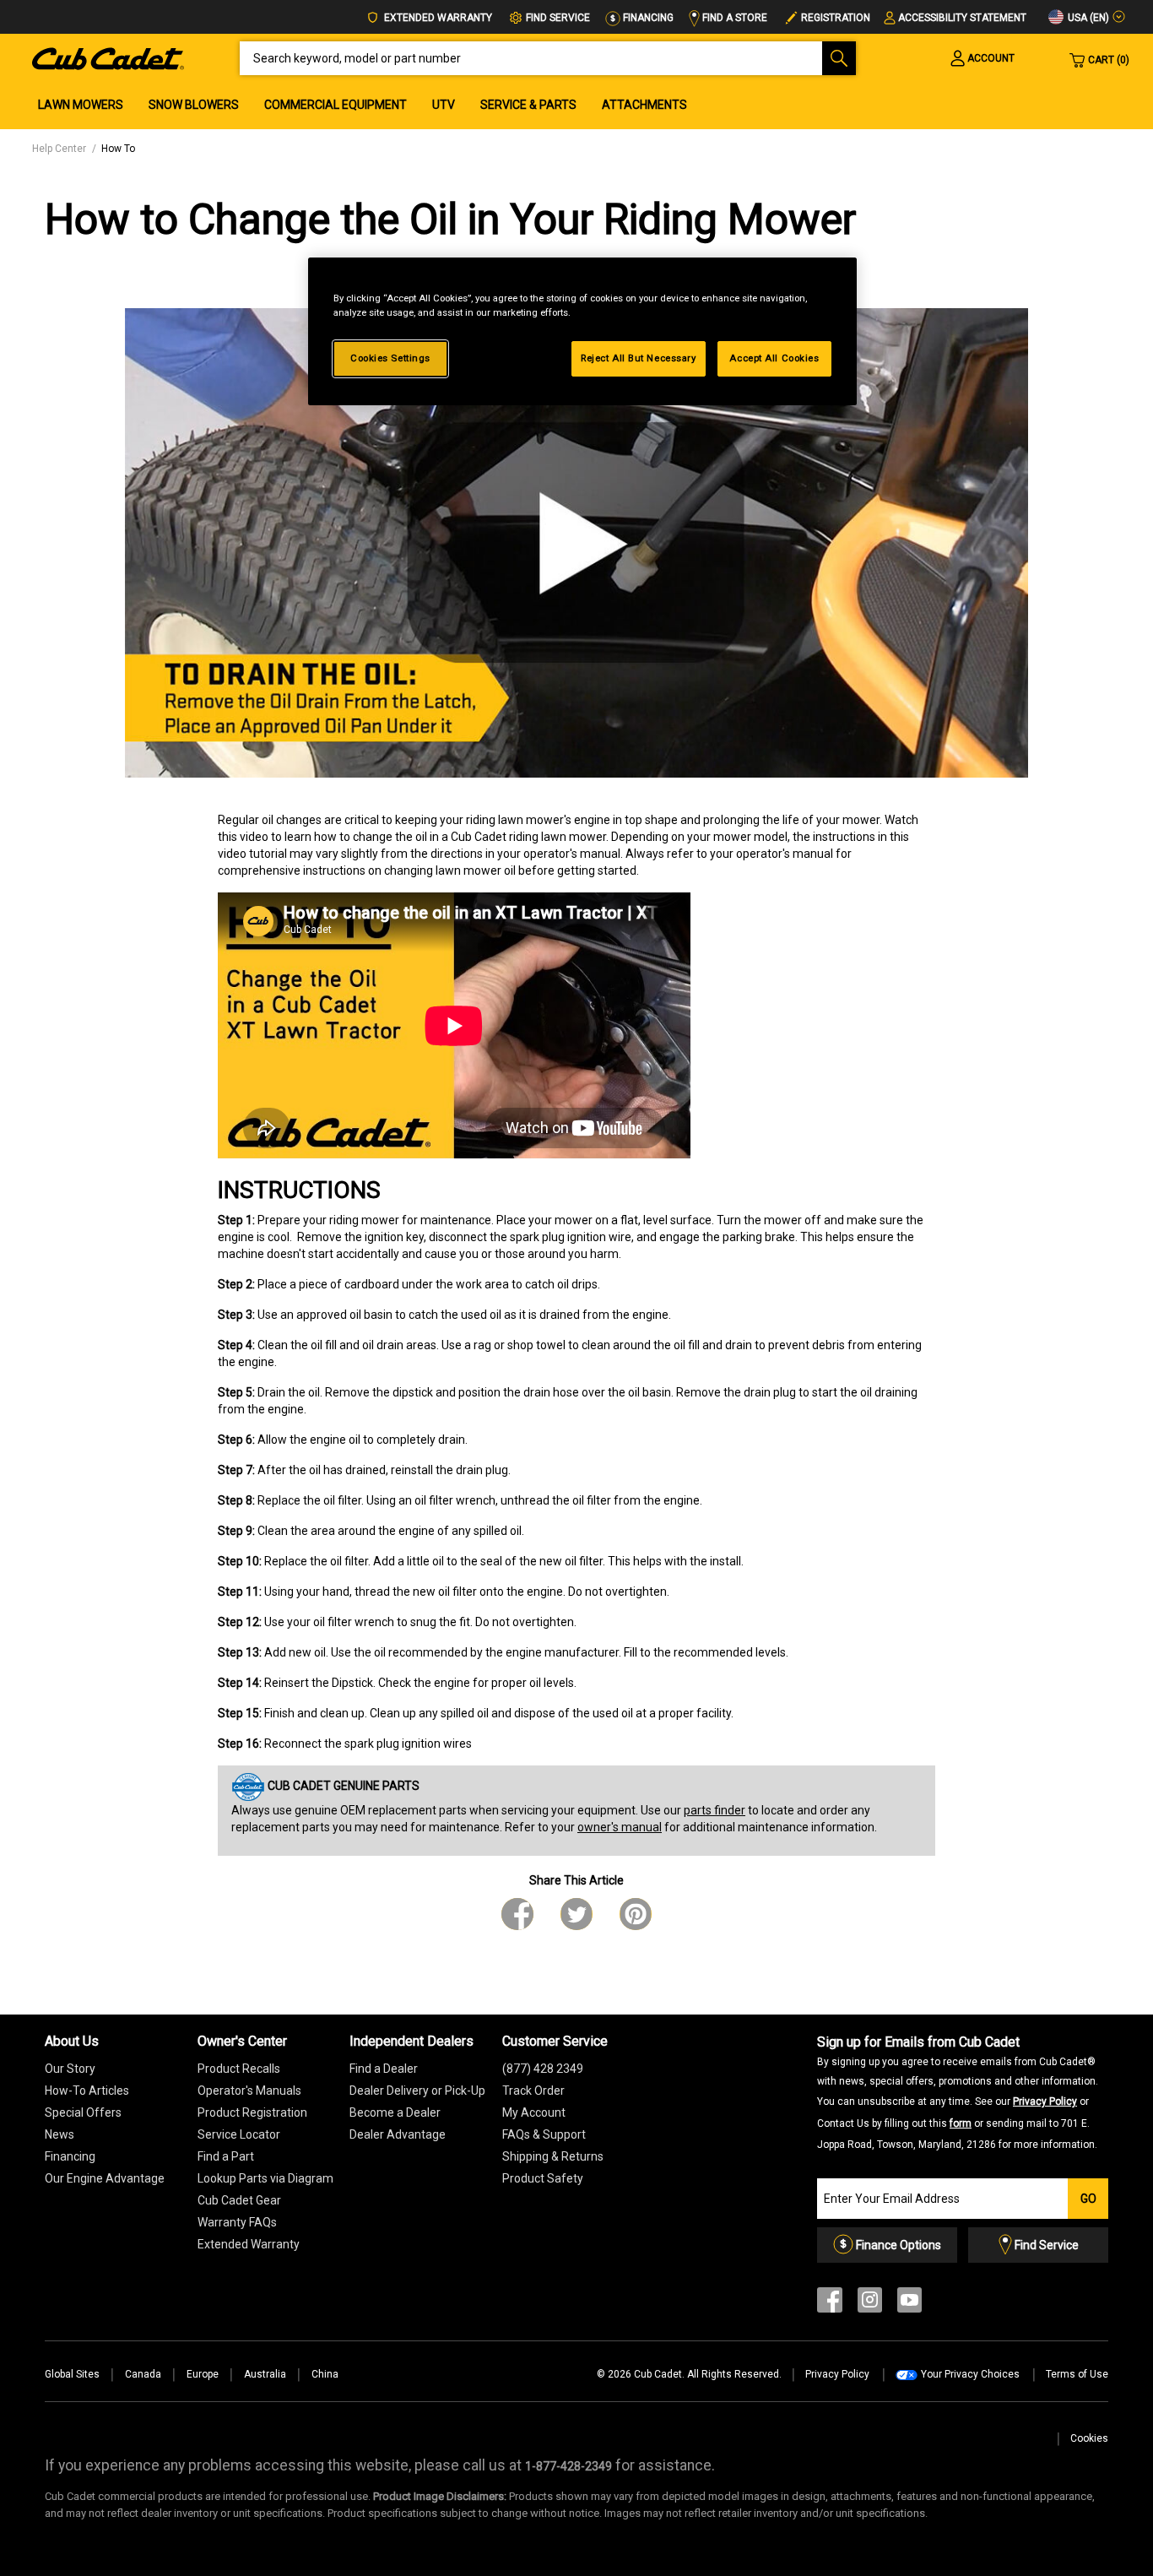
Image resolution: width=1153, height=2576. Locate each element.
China (325, 2374)
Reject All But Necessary (639, 358)
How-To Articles (87, 2091)
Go (1088, 2199)
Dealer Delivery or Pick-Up (417, 2091)
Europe (203, 2374)
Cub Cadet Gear (239, 2200)
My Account (534, 2112)
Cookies (1089, 2438)
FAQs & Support (544, 2134)
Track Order (533, 2091)
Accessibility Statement (962, 18)
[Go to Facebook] (830, 2304)
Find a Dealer (384, 2069)
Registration (836, 18)
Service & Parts (528, 105)
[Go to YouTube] (909, 2304)
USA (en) (1087, 18)
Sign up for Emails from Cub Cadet (958, 2092)
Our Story (70, 2069)
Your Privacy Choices (970, 2374)
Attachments (644, 105)
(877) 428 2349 (543, 2069)
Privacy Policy (1045, 2101)
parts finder (715, 1810)
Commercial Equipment (336, 105)
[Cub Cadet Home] (108, 57)
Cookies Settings (390, 358)
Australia (265, 2374)
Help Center (59, 149)
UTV (444, 105)
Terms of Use (1077, 2374)
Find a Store (733, 18)
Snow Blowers (194, 105)
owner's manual (620, 1827)
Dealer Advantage (398, 2134)
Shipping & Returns (553, 2156)
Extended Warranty (437, 18)
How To (118, 149)
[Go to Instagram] (870, 2304)
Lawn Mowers (81, 105)
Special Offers (83, 2112)
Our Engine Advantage (105, 2178)
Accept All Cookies (774, 358)
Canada (143, 2374)
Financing (647, 18)
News (60, 2134)
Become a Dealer (395, 2112)
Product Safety (543, 2178)
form (961, 2123)
